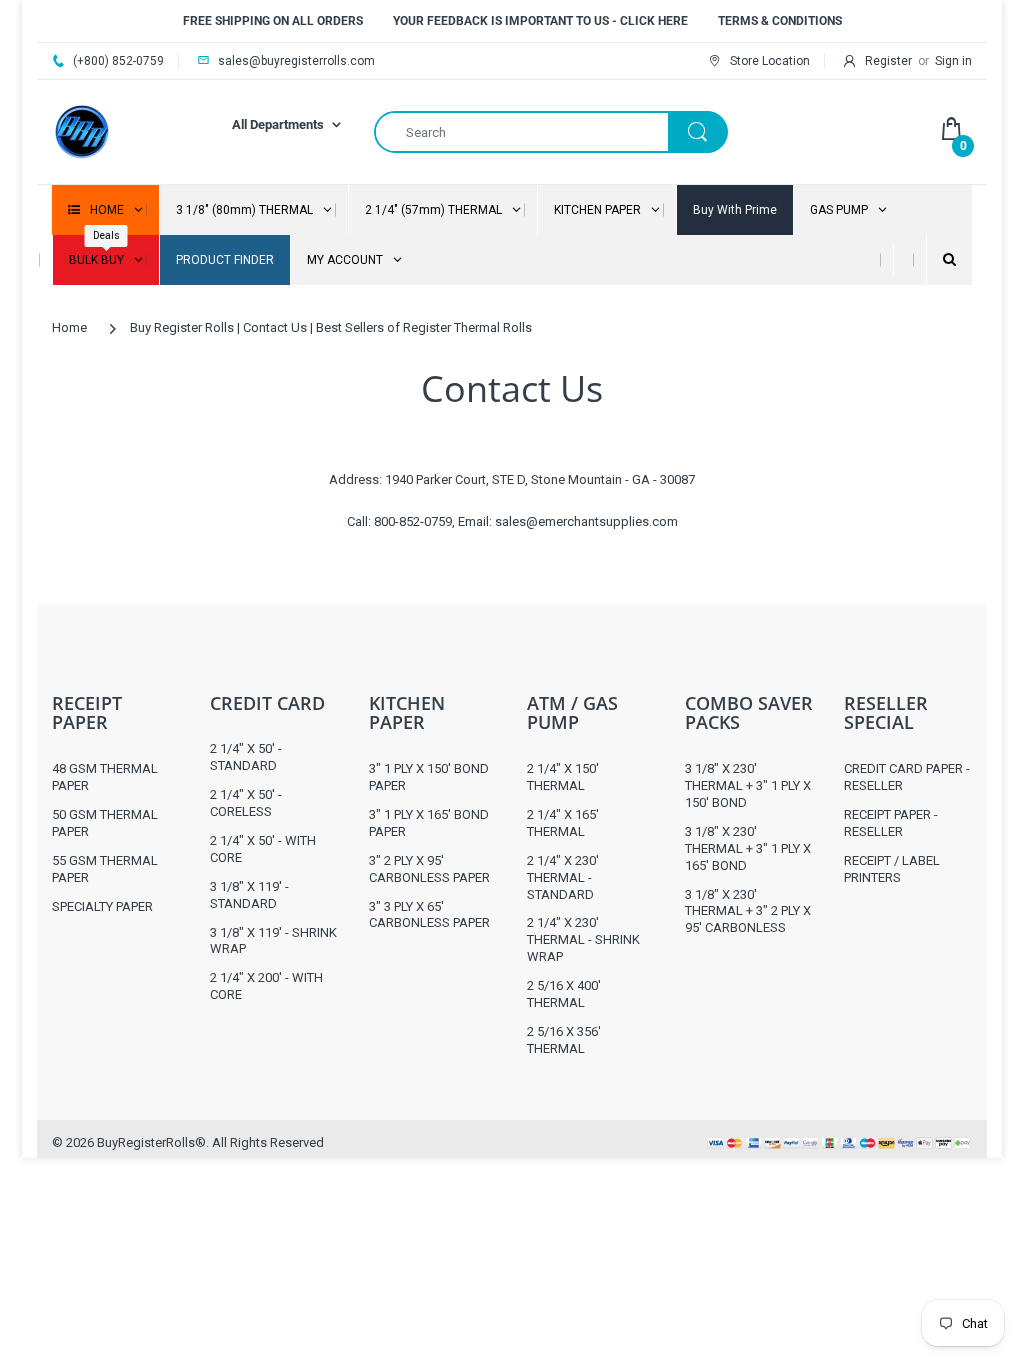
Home (69, 327)
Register (888, 61)
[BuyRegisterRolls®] (82, 130)
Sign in (953, 61)
